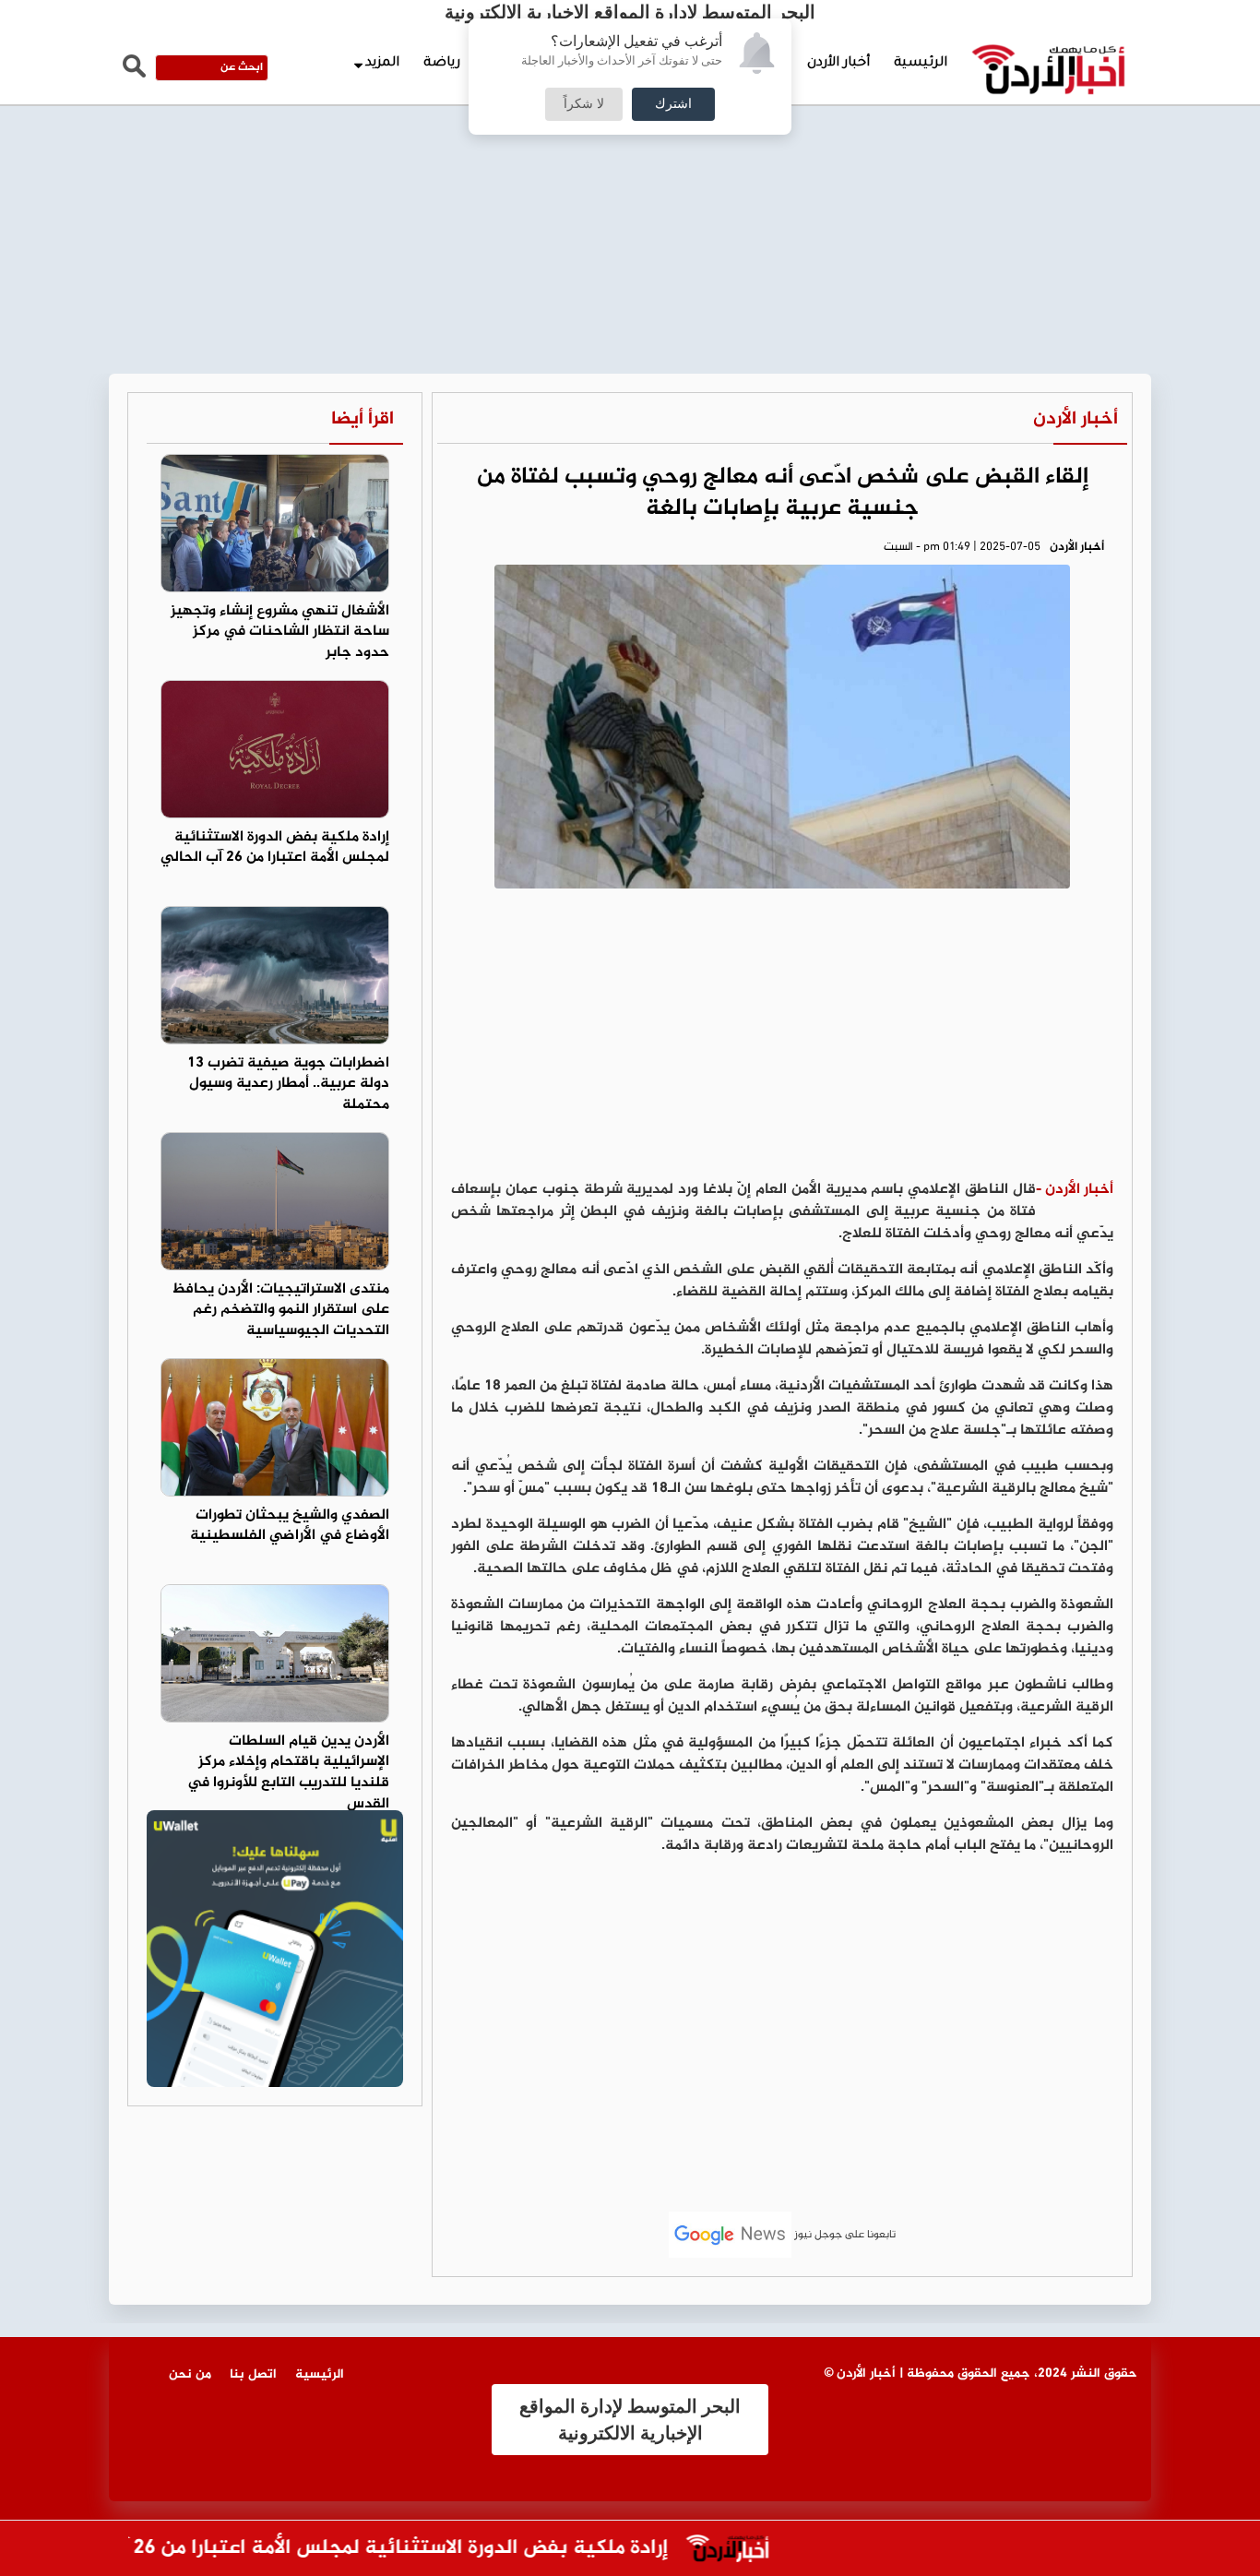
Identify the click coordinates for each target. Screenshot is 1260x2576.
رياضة (442, 64)
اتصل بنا (253, 2374)
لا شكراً (584, 104)
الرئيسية (921, 64)
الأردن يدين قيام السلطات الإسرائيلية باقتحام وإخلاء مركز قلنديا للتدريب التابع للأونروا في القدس (288, 1773)
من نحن (190, 2374)
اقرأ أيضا (363, 419)
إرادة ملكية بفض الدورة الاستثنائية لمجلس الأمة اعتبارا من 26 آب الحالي (275, 848)
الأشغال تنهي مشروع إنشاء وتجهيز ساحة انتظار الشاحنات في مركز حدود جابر (280, 632)
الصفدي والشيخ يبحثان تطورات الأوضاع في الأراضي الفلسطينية (290, 1526)
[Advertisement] (630, 138)
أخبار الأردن (838, 64)
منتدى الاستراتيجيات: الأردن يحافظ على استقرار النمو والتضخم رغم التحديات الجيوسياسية (280, 1311)
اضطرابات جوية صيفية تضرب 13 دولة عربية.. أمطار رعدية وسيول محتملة (288, 1085)
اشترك (673, 104)
